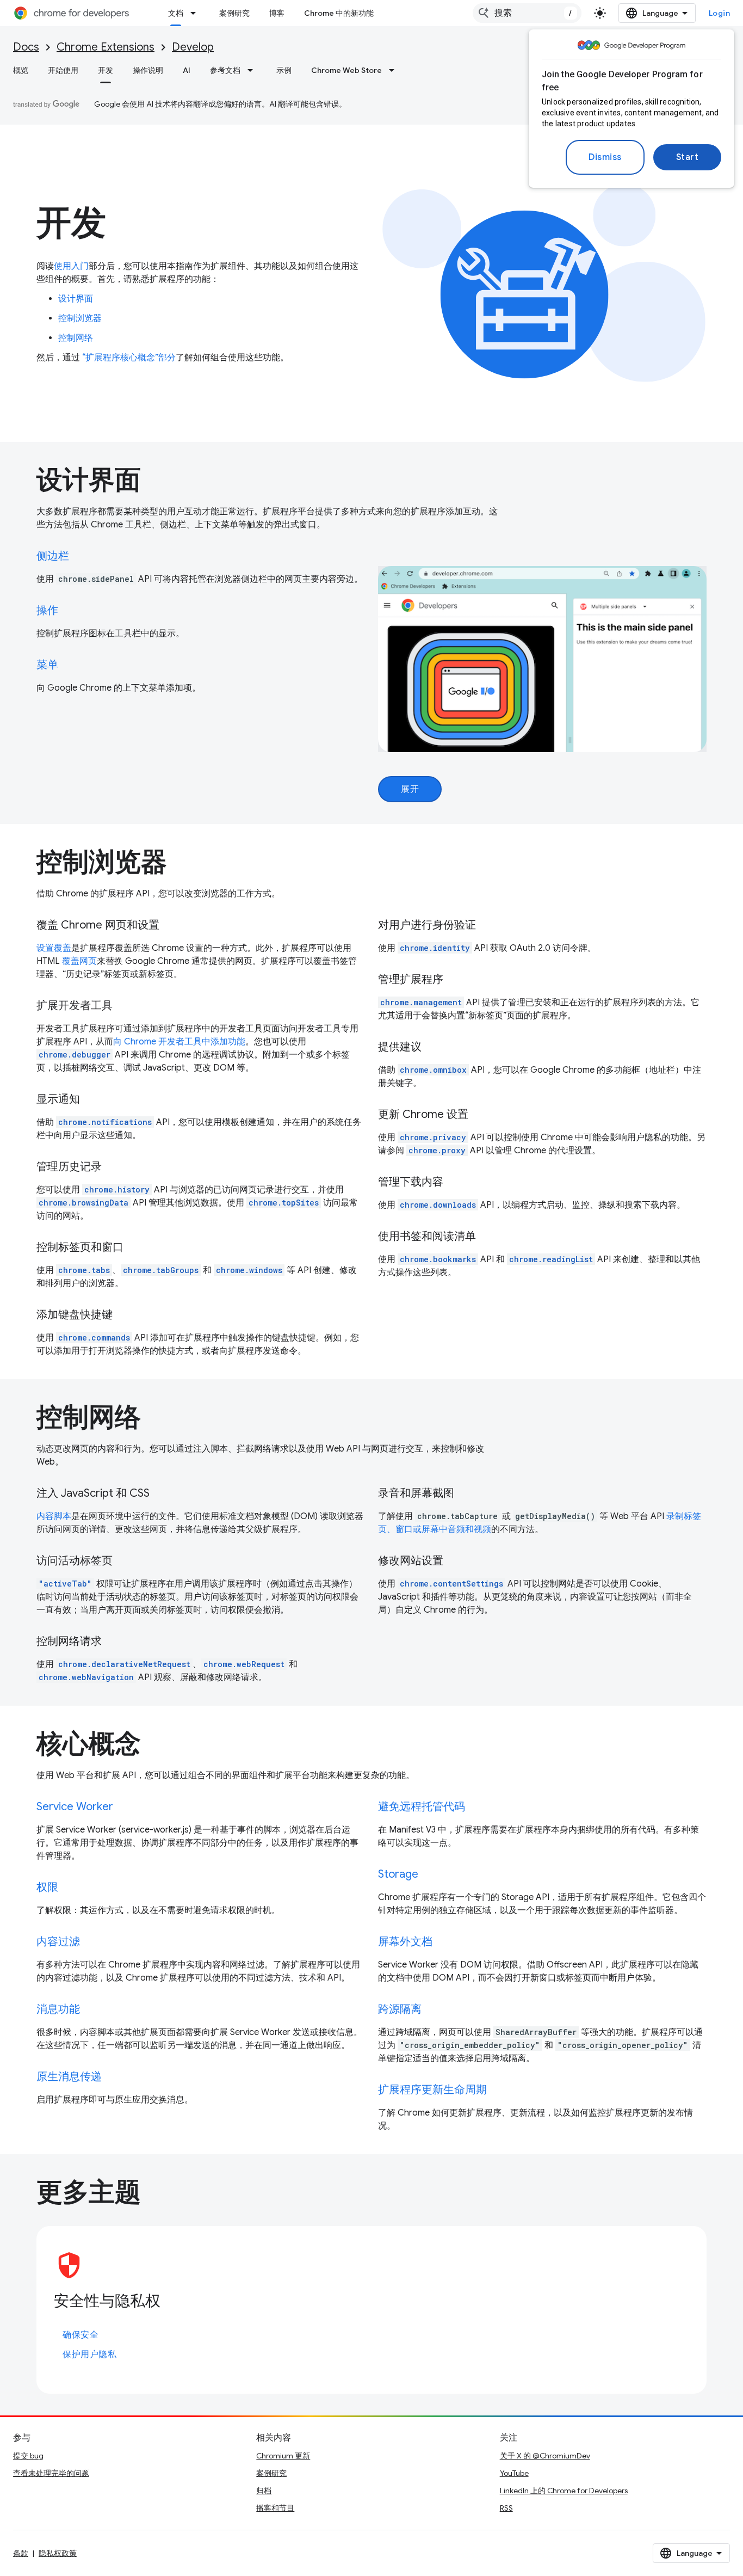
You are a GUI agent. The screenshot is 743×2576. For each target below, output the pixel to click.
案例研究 (234, 13)
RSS (506, 2508)
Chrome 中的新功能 (339, 13)
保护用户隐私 (89, 2354)
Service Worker (75, 1807)
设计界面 (76, 299)
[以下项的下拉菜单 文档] (196, 13)
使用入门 (71, 266)
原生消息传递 (69, 2077)
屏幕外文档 (405, 1942)
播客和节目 (275, 2508)
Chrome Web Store (346, 70)
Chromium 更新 (283, 2456)
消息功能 (58, 2009)
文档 (176, 13)
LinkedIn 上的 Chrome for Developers (564, 2491)
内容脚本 (54, 1516)
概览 (21, 70)
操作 (47, 610)
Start (688, 157)
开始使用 (63, 70)
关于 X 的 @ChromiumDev (545, 2456)
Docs (26, 47)
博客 (277, 13)
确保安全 (81, 2335)
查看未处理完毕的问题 (51, 2473)
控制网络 (76, 338)
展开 (410, 789)
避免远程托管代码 (422, 1807)
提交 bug (28, 2456)
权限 (47, 1887)
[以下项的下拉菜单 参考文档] (253, 70)
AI (187, 70)
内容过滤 (58, 1942)
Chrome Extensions (106, 47)
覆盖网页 (79, 961)
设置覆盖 (54, 948)
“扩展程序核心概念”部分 (128, 358)
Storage (398, 1874)
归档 (264, 2491)
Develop (193, 47)
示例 (284, 70)
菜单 (47, 665)
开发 (106, 70)
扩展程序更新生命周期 (432, 2090)
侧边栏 (53, 556)
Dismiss (605, 157)
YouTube (514, 2473)
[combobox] (527, 13)
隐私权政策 (58, 2553)
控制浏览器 (80, 318)
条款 (21, 2553)
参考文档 (225, 70)
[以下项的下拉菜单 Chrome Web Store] (395, 70)
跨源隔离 (400, 2009)
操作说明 (148, 70)
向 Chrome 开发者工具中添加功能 (179, 1042)
